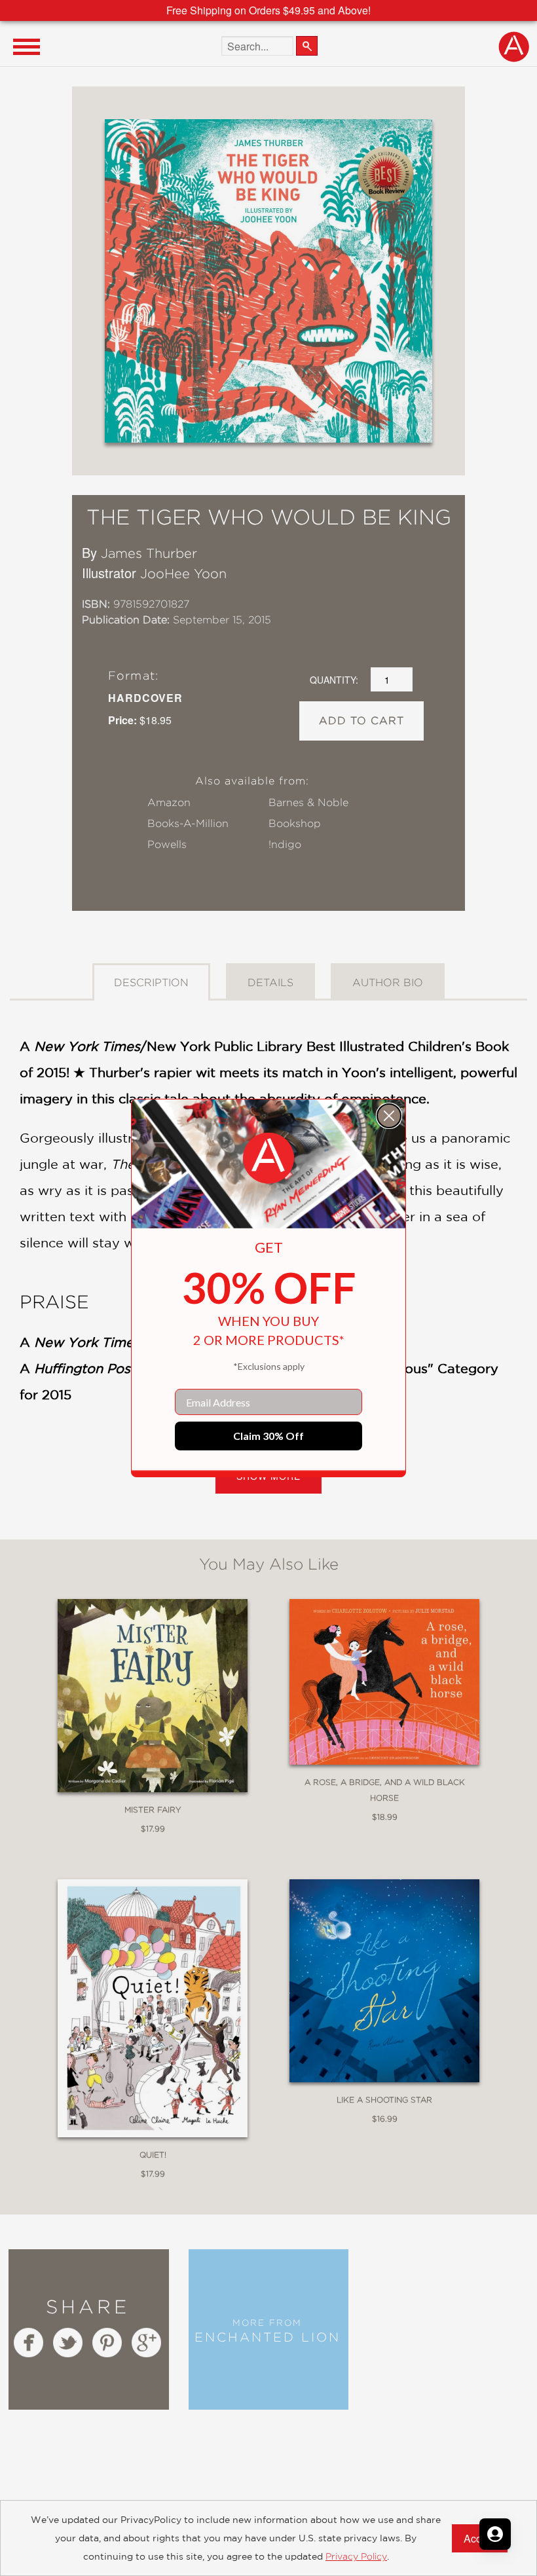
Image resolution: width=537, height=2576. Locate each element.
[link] (268, 1158)
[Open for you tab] (495, 2534)
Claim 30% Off (268, 1436)
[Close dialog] (389, 1116)
